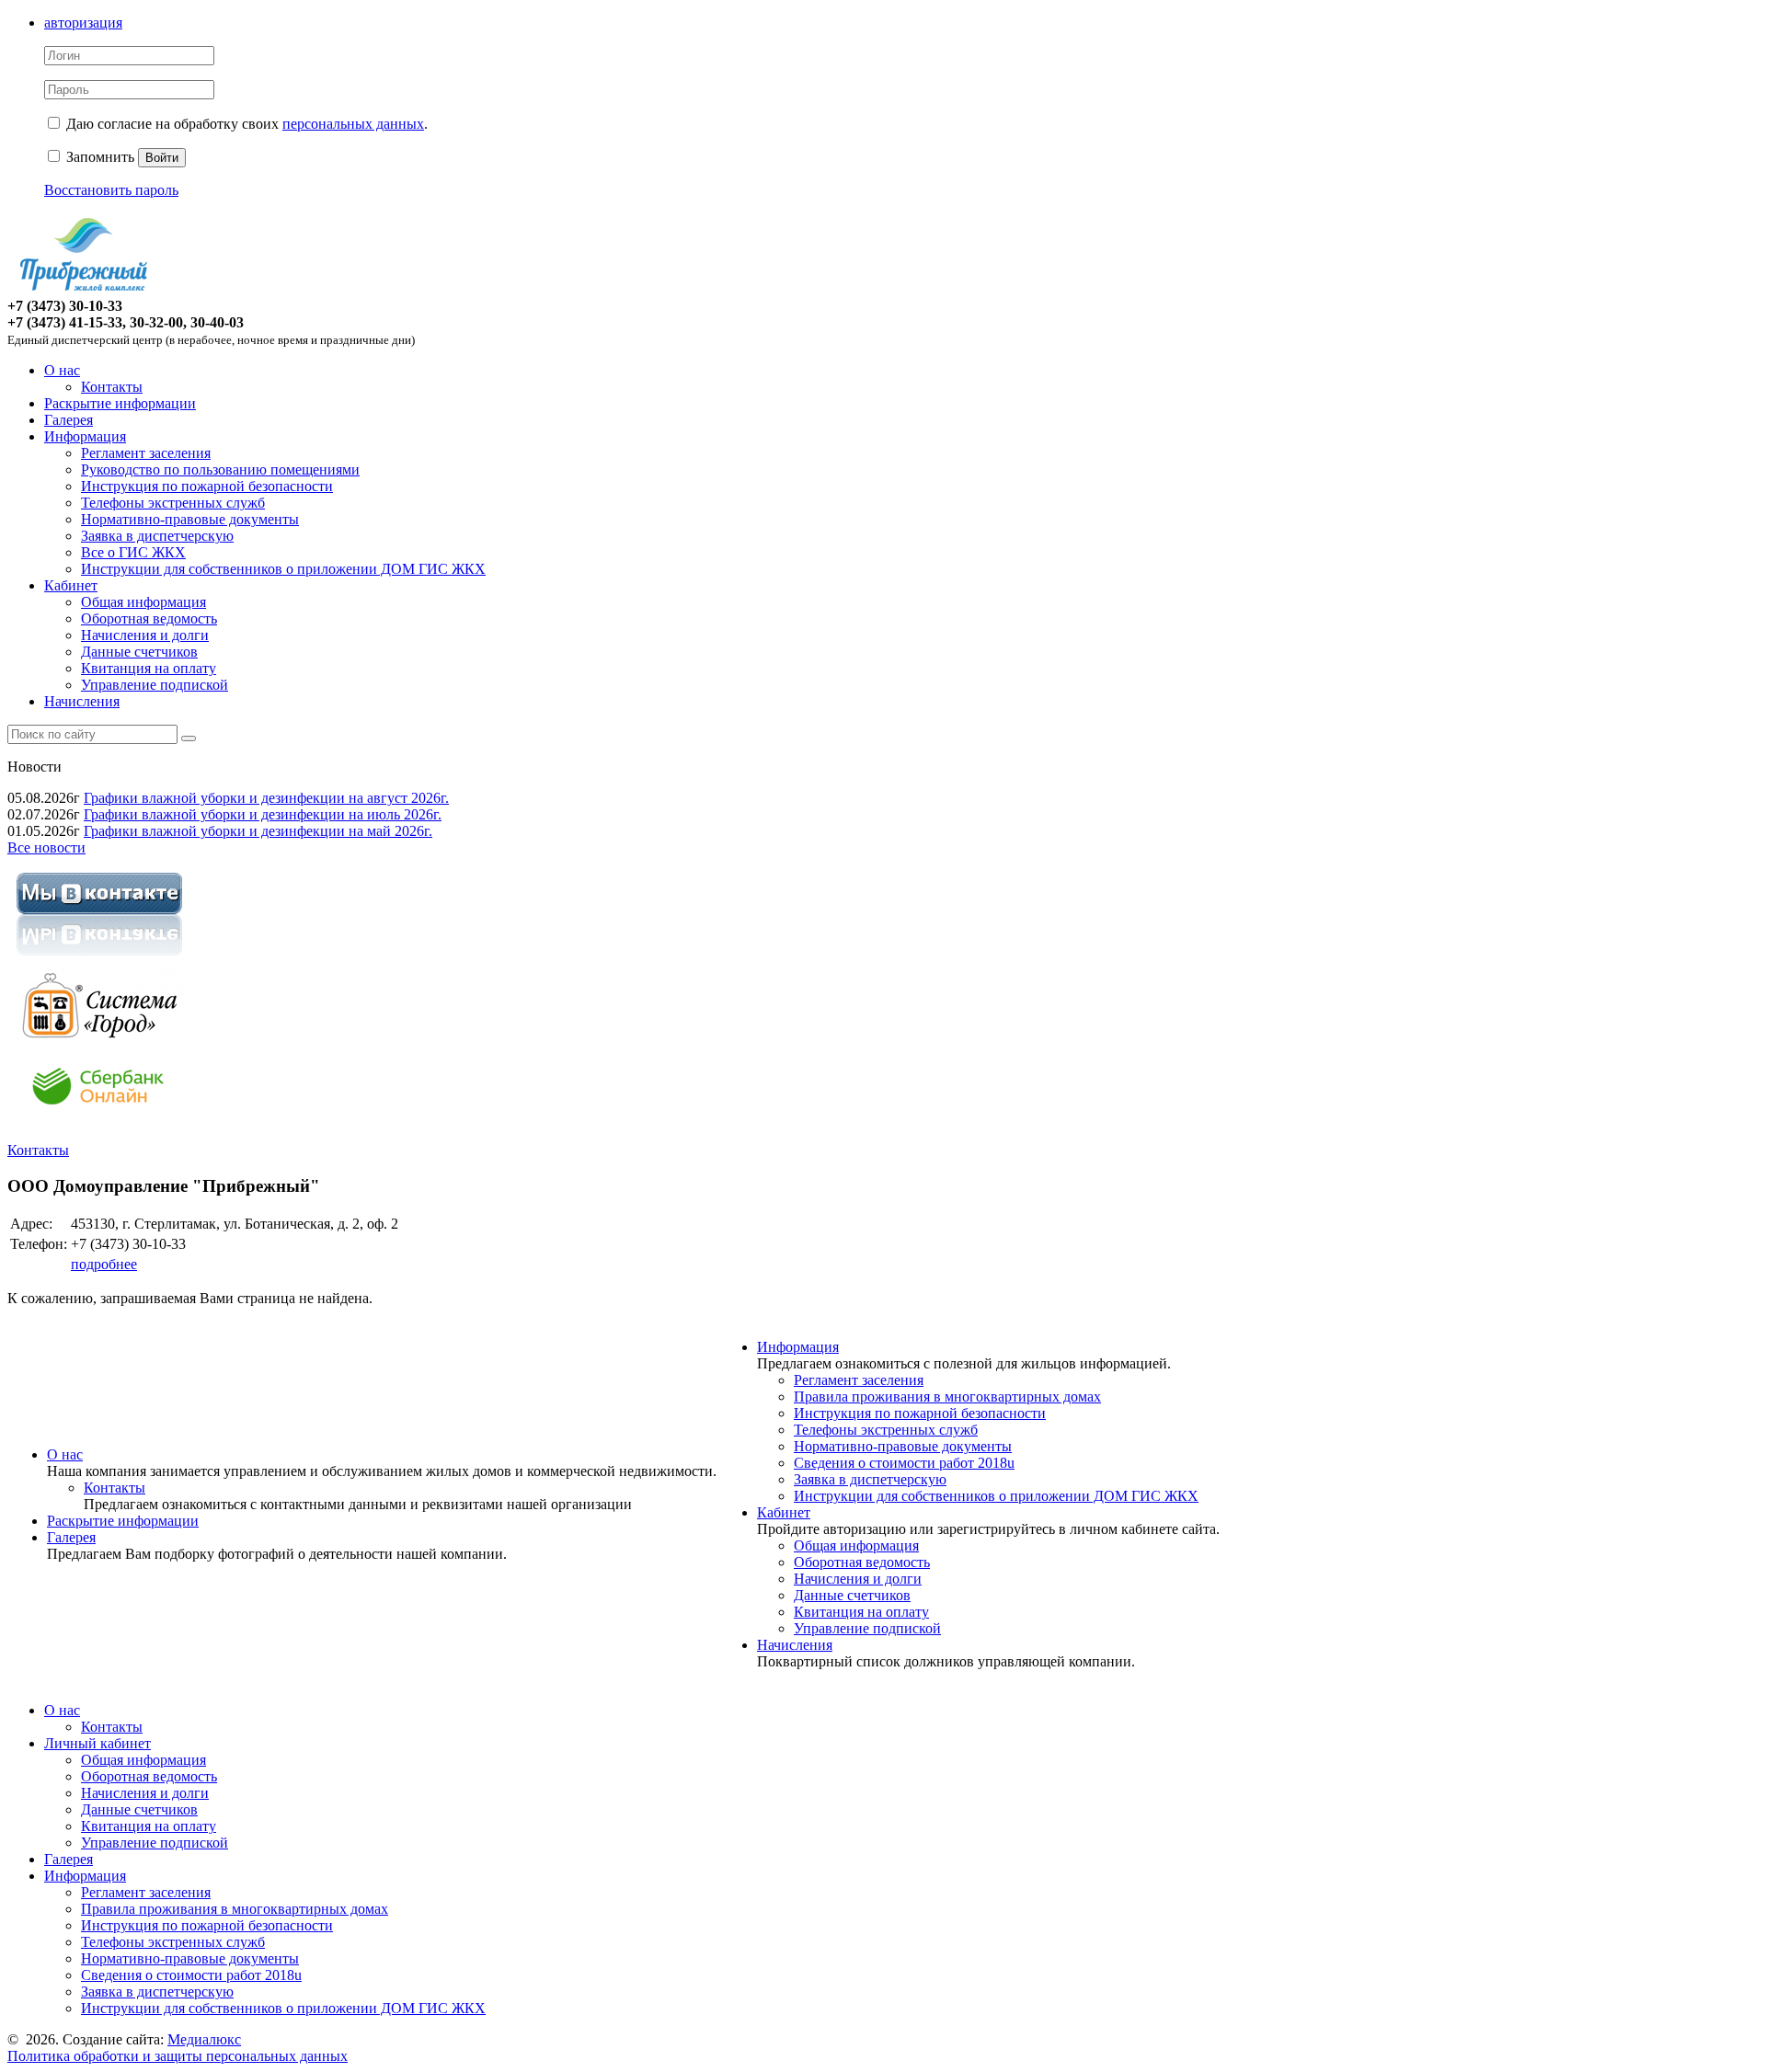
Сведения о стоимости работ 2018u (904, 1463)
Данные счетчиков (139, 652)
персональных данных (353, 124)
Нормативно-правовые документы (190, 519)
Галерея (69, 420)
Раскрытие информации (120, 403)
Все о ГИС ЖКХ (133, 552)
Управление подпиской (155, 685)
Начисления (82, 701)
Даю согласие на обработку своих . (247, 124)
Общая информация (143, 602)
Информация (85, 436)
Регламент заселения (146, 453)
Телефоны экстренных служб (173, 503)
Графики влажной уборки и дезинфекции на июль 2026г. (263, 814)
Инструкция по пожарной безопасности (207, 486)
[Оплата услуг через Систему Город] (99, 1039)
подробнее (104, 1264)
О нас (62, 370)
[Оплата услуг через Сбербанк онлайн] (99, 1119)
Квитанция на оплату (149, 668)
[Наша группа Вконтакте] (99, 959)
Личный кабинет (97, 1743)
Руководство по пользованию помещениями (220, 469)
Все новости (46, 847)
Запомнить (98, 157)
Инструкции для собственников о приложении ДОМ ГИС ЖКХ (283, 569)
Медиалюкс (204, 2039)
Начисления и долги (145, 635)
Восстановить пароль (111, 190)
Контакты (112, 387)
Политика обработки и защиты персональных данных (178, 2056)
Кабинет (71, 585)
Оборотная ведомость (149, 618)
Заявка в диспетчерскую (157, 536)
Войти (162, 158)
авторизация (83, 23)
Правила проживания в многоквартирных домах (947, 1397)
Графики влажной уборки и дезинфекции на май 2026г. (258, 831)
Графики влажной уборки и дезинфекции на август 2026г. (266, 798)
